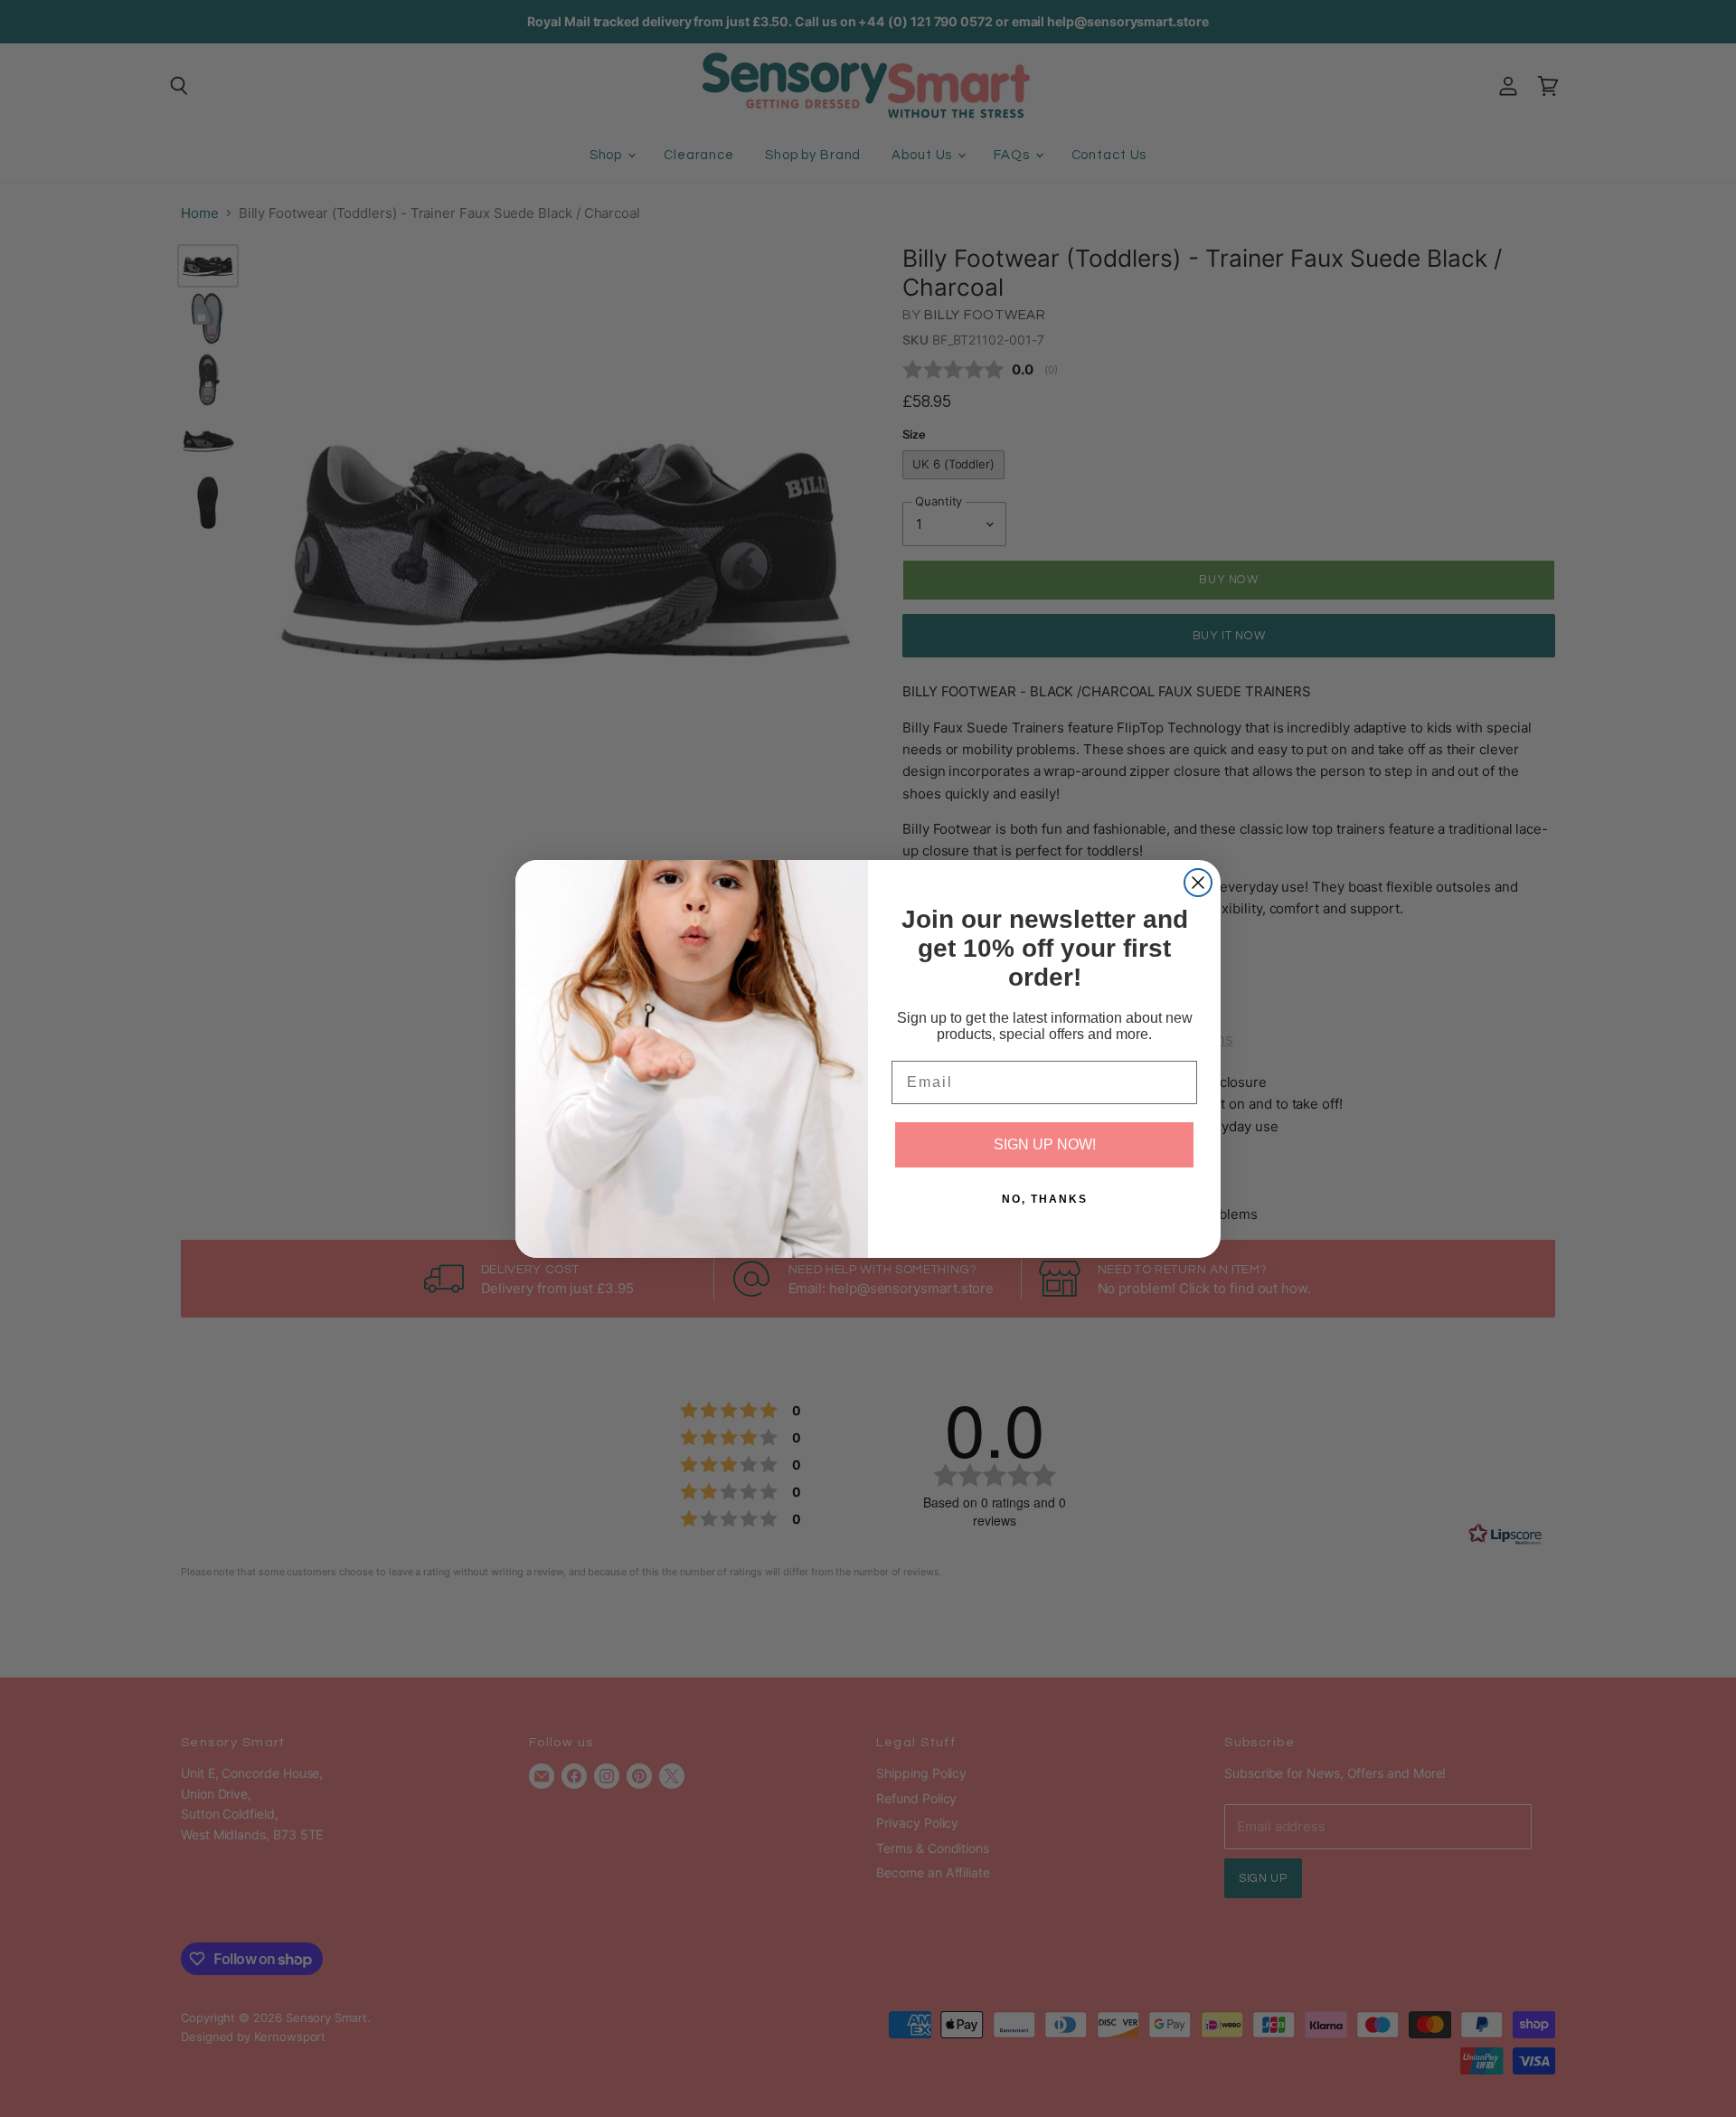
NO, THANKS (1045, 1199)
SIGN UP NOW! (1045, 1144)
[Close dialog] (1198, 883)
